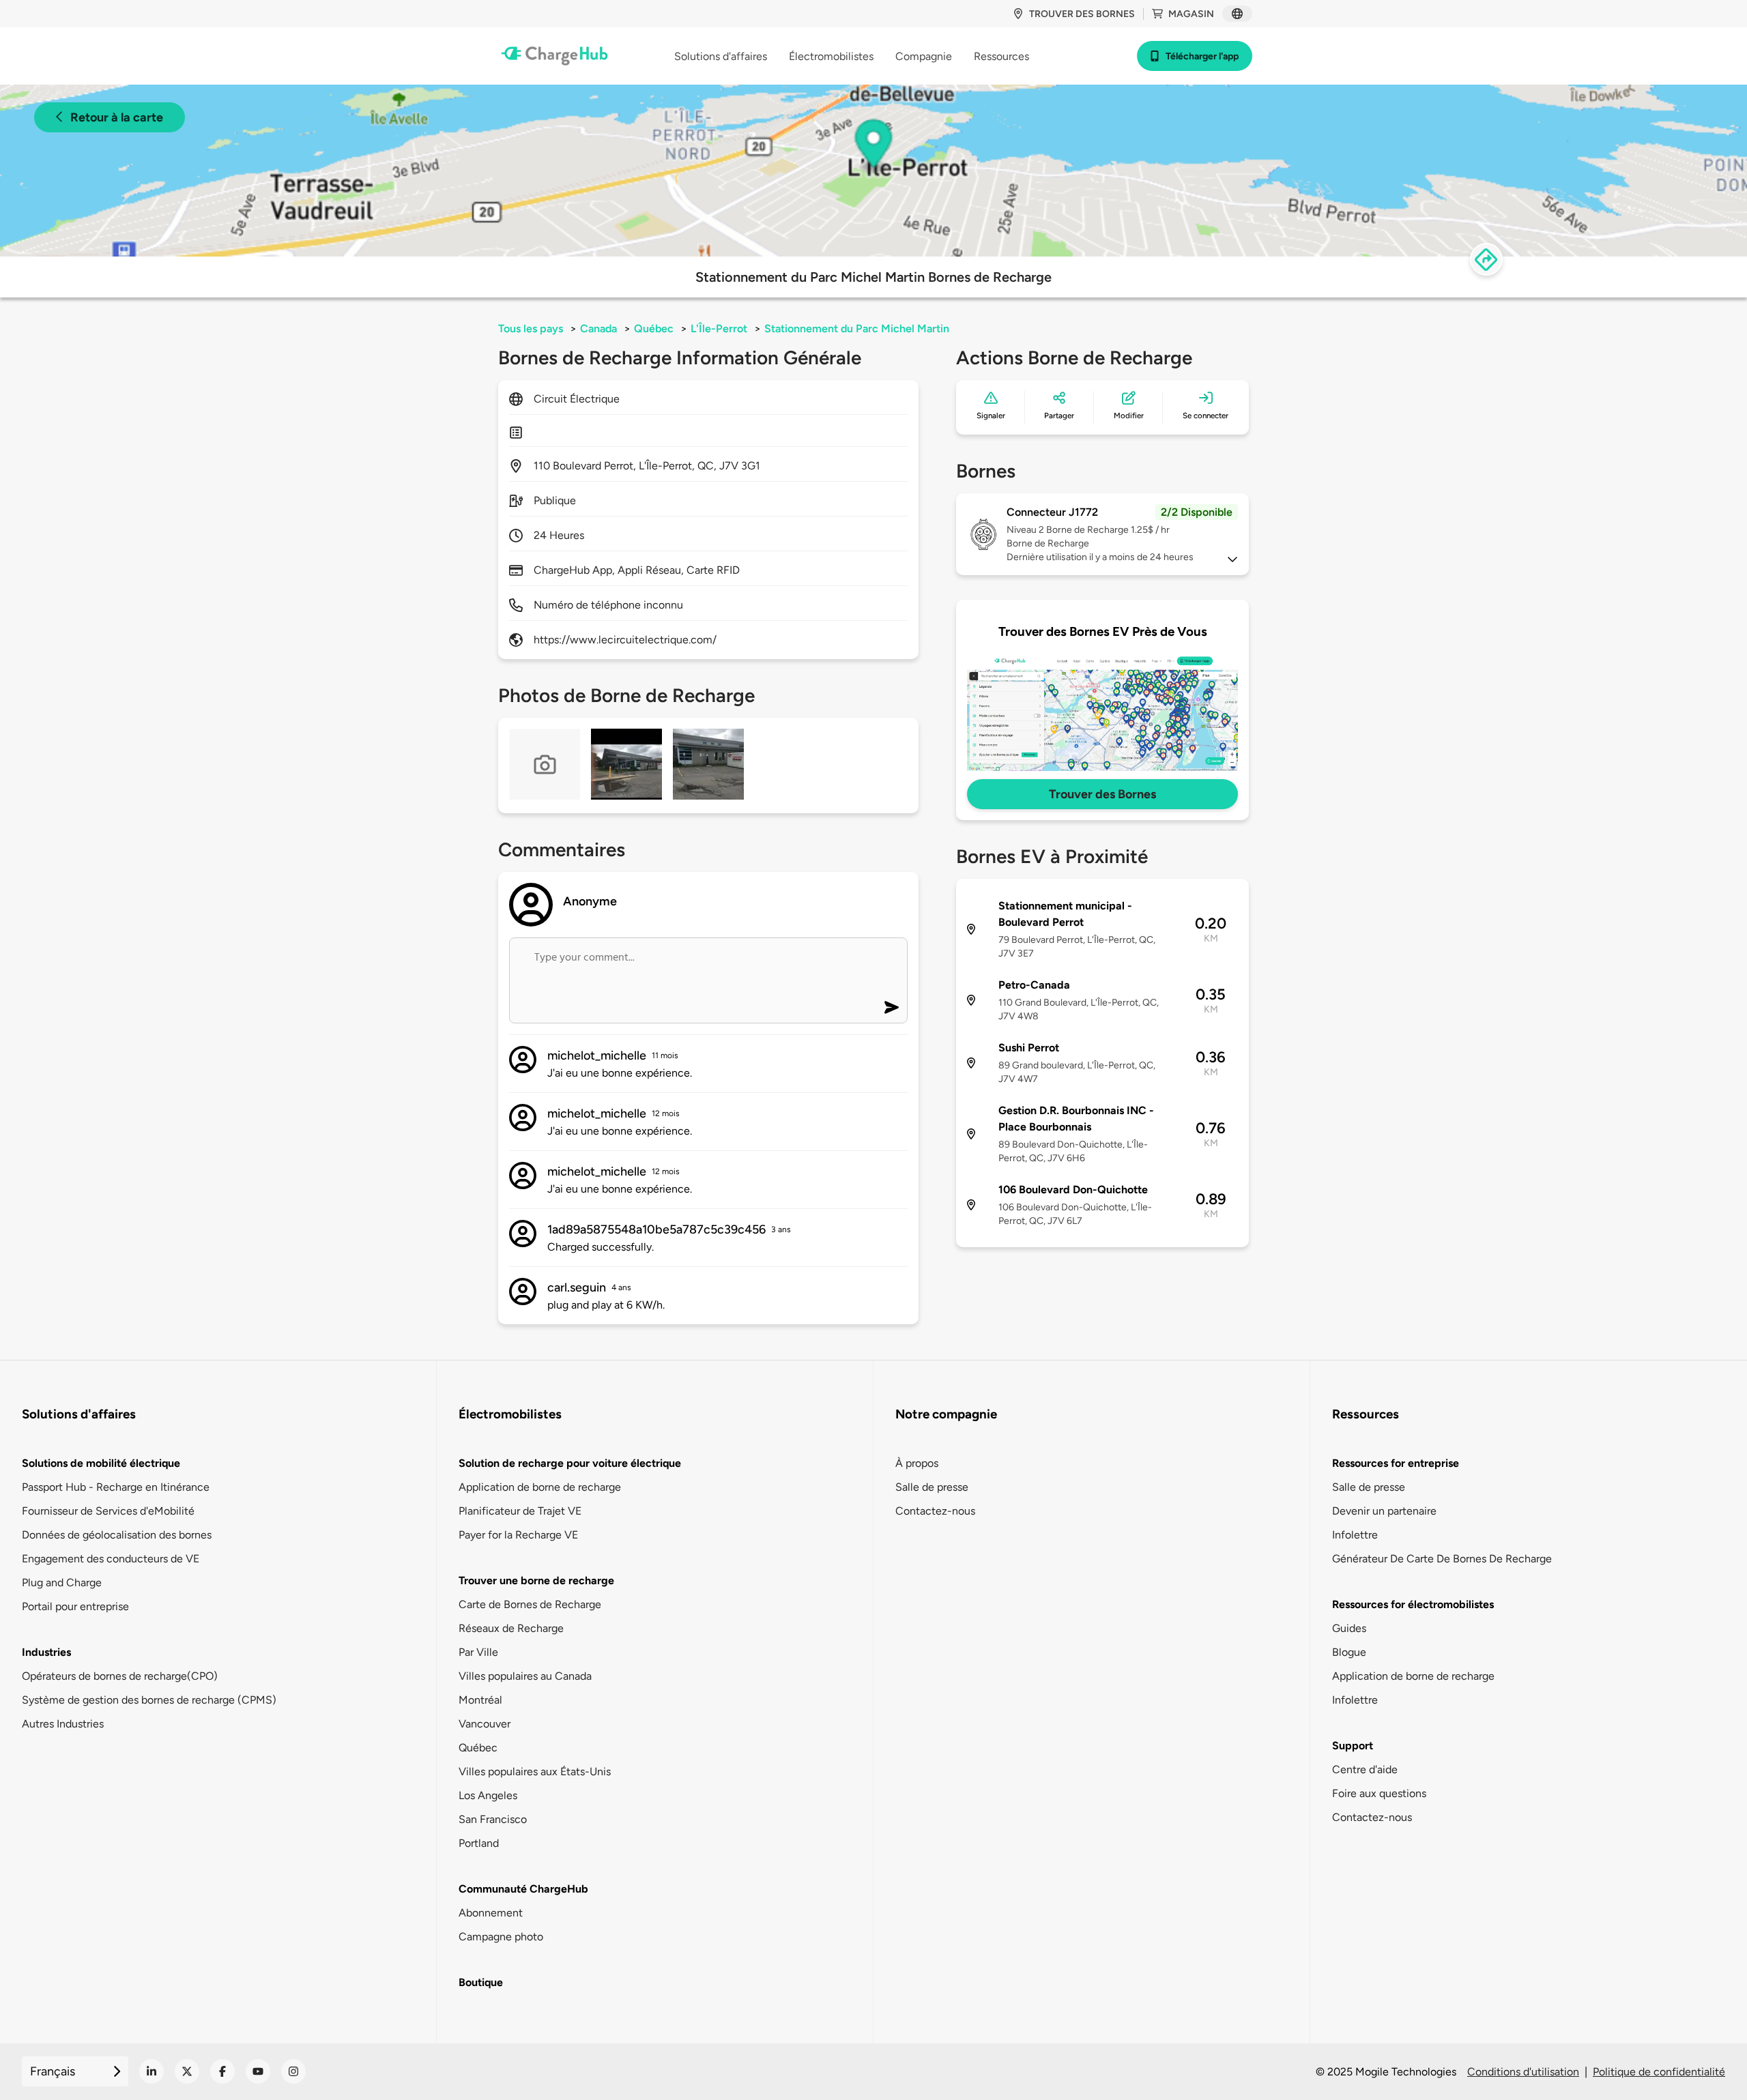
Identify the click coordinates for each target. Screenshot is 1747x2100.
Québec (654, 329)
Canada (598, 329)
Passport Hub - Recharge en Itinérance (116, 1487)
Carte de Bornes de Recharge (530, 1604)
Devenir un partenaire (1384, 1511)
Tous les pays (531, 329)
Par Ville (478, 1652)
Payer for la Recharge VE (518, 1535)
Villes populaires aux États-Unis (535, 1771)
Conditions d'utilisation (1523, 2072)
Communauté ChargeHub (523, 1889)
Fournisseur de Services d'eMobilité (108, 1511)
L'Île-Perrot (719, 329)
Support (1353, 1746)
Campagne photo (501, 1937)
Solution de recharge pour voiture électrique (570, 1463)
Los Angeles (488, 1795)
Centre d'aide (1365, 1769)
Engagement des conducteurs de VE (111, 1559)
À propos (917, 1463)
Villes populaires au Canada (525, 1676)
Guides (1349, 1628)
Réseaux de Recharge (511, 1628)
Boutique (481, 1982)
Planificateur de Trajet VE (520, 1511)
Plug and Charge (62, 1583)
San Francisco (493, 1819)
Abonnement (491, 1913)
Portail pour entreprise (75, 1606)
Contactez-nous (935, 1511)
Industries (46, 1652)
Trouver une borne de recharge (536, 1580)
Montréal (480, 1700)
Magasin (1191, 14)
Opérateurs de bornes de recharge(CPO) (120, 1676)
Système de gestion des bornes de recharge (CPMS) (149, 1700)
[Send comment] (892, 1007)
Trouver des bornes (1082, 14)
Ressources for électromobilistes (1413, 1604)
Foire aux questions (1379, 1793)
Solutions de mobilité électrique (101, 1463)
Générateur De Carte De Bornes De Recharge (1442, 1559)
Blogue (1349, 1652)
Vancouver (485, 1724)
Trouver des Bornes (1102, 794)
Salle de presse (932, 1487)
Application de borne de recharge (540, 1487)
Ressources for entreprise (1396, 1463)
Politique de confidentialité (1659, 2072)
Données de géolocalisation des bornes (117, 1535)
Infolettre (1355, 1535)
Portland (479, 1843)
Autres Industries (63, 1724)
